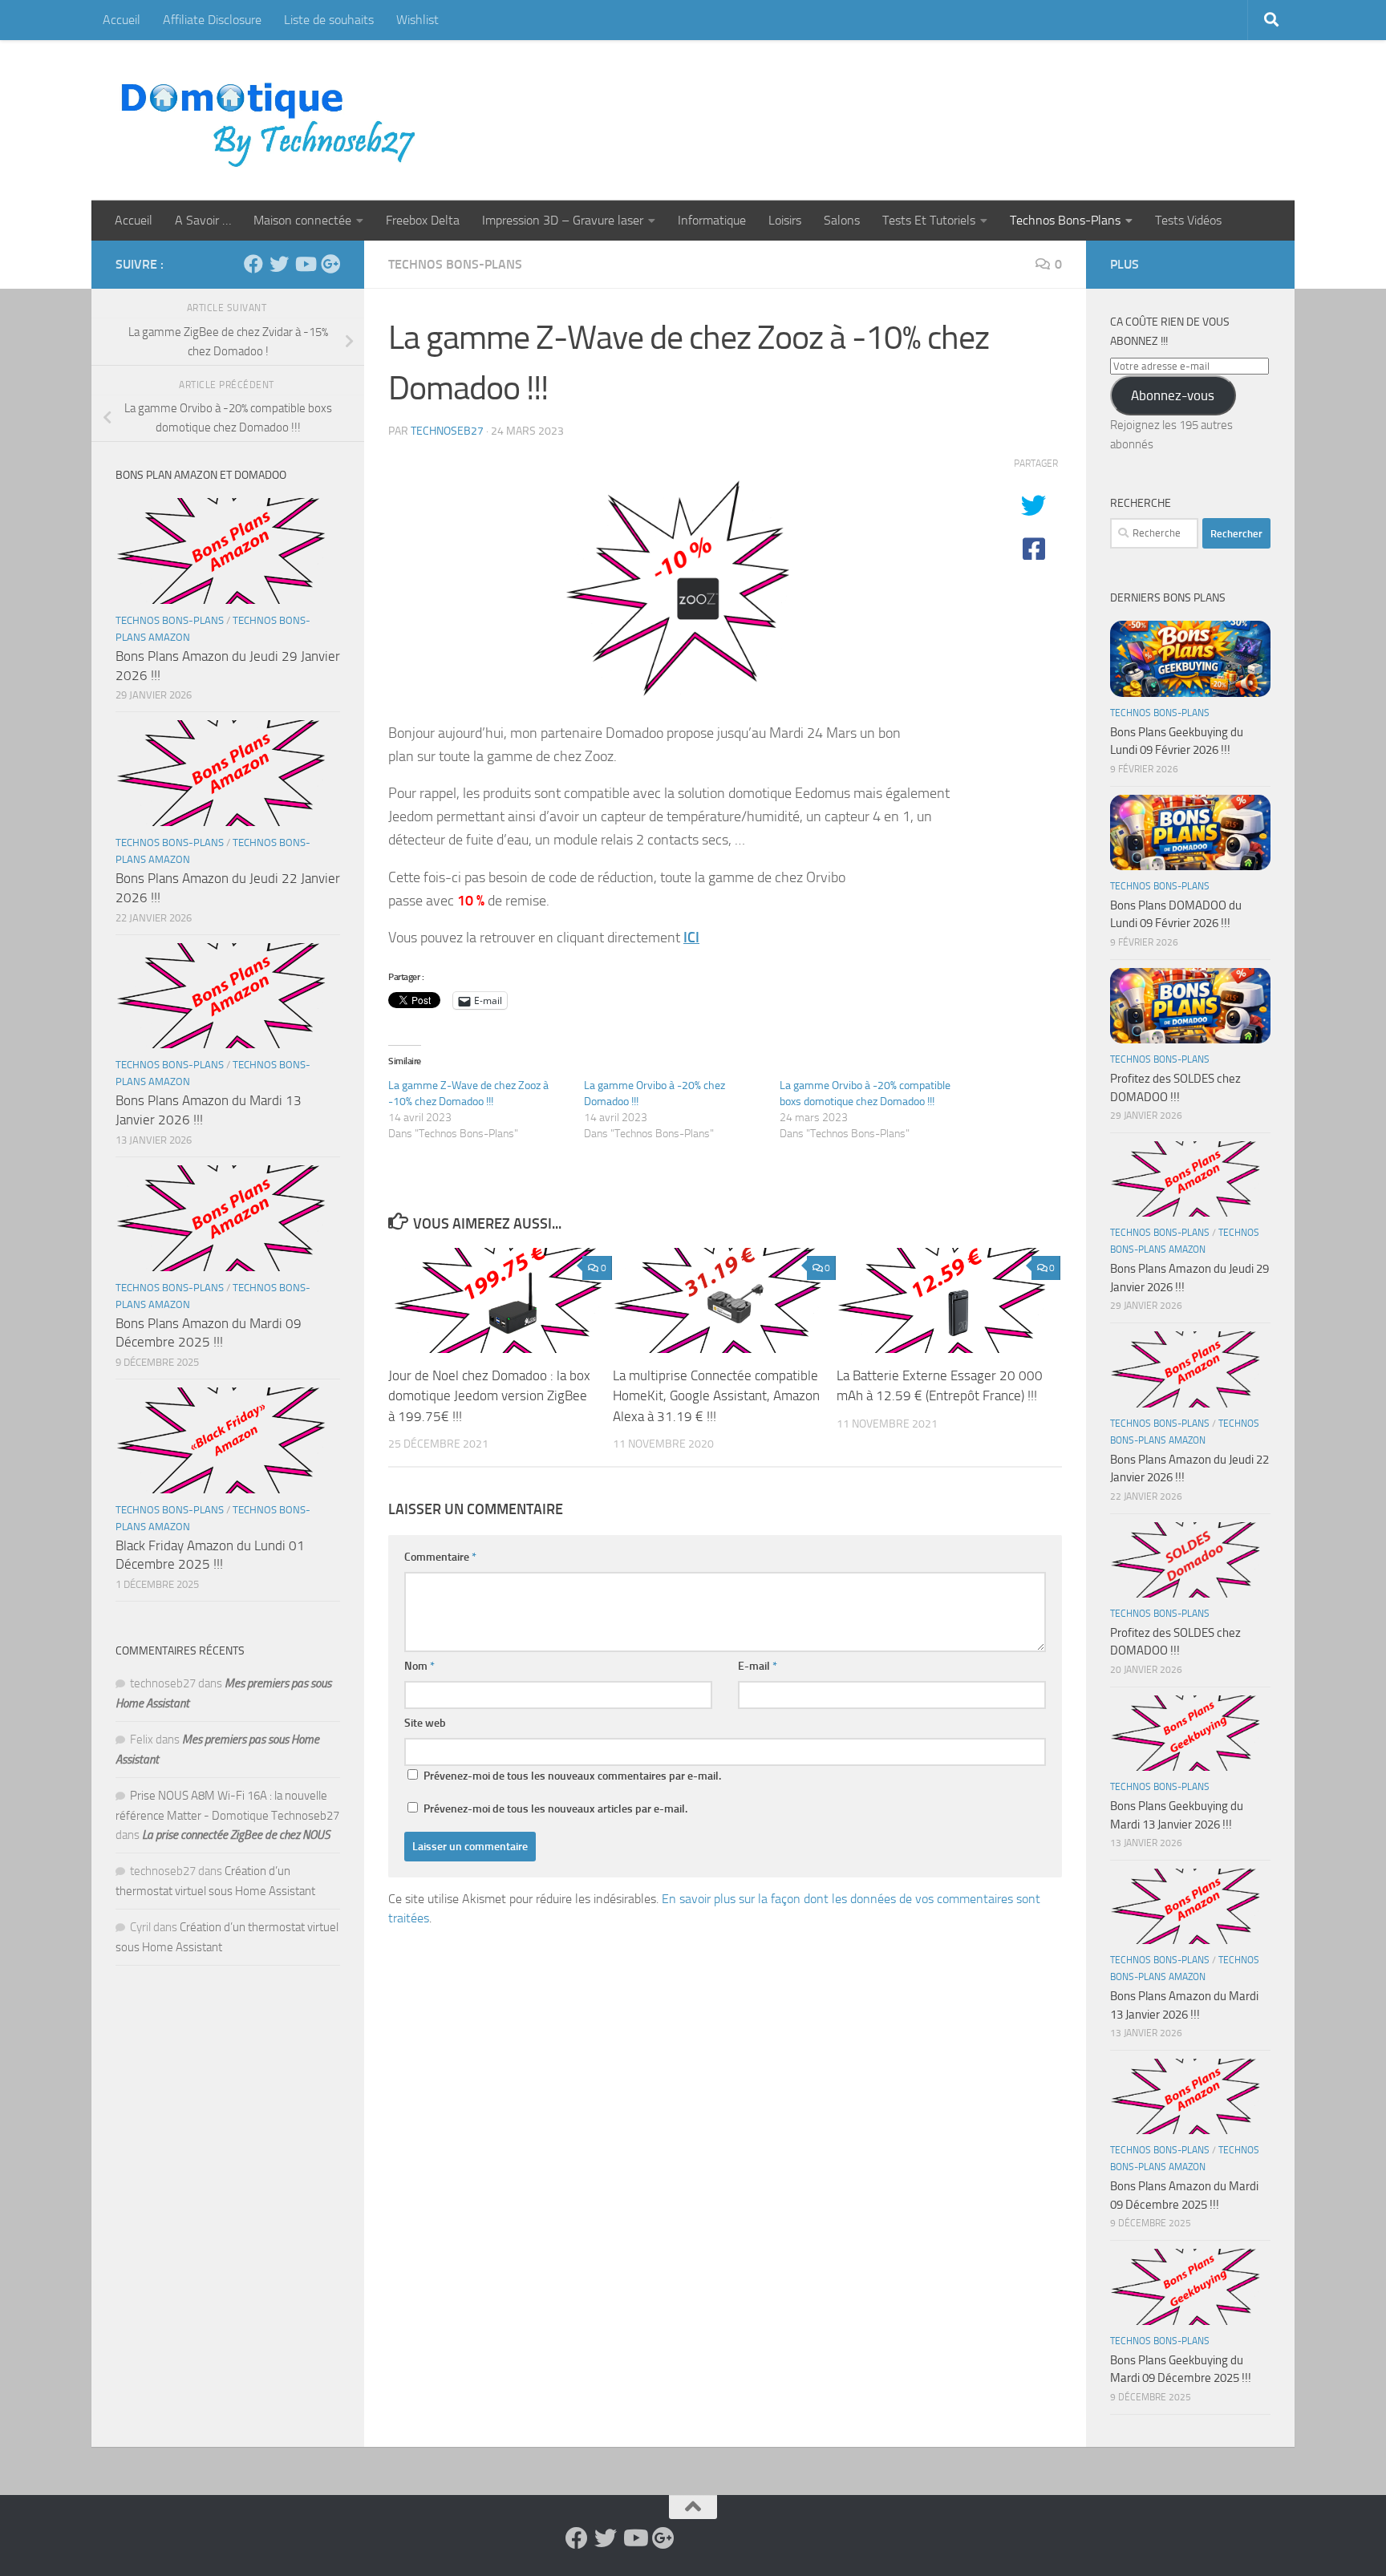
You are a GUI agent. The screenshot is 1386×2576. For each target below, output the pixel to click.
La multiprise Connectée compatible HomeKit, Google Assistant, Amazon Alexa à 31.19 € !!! (716, 1396)
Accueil (122, 20)
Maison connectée (302, 220)
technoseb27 (447, 431)
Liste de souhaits (329, 20)
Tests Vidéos (1188, 220)
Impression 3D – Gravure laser (563, 220)
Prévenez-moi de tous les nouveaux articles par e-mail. (555, 1809)
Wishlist (417, 20)
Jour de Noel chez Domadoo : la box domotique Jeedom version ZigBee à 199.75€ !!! (489, 1396)
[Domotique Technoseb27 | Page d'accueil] (273, 120)
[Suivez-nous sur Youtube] (305, 264)
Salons (842, 220)
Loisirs (785, 220)
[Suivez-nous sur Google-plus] (330, 264)
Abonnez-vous (1173, 395)
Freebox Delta (423, 220)
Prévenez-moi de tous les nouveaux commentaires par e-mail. (572, 1776)
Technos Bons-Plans (1065, 220)
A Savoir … (203, 220)
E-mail (758, 1666)
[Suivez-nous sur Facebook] (253, 264)
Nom (419, 1666)
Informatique (712, 220)
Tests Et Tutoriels (929, 220)
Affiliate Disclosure (212, 20)
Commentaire (440, 1557)
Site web (425, 1723)
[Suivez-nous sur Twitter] (279, 264)
